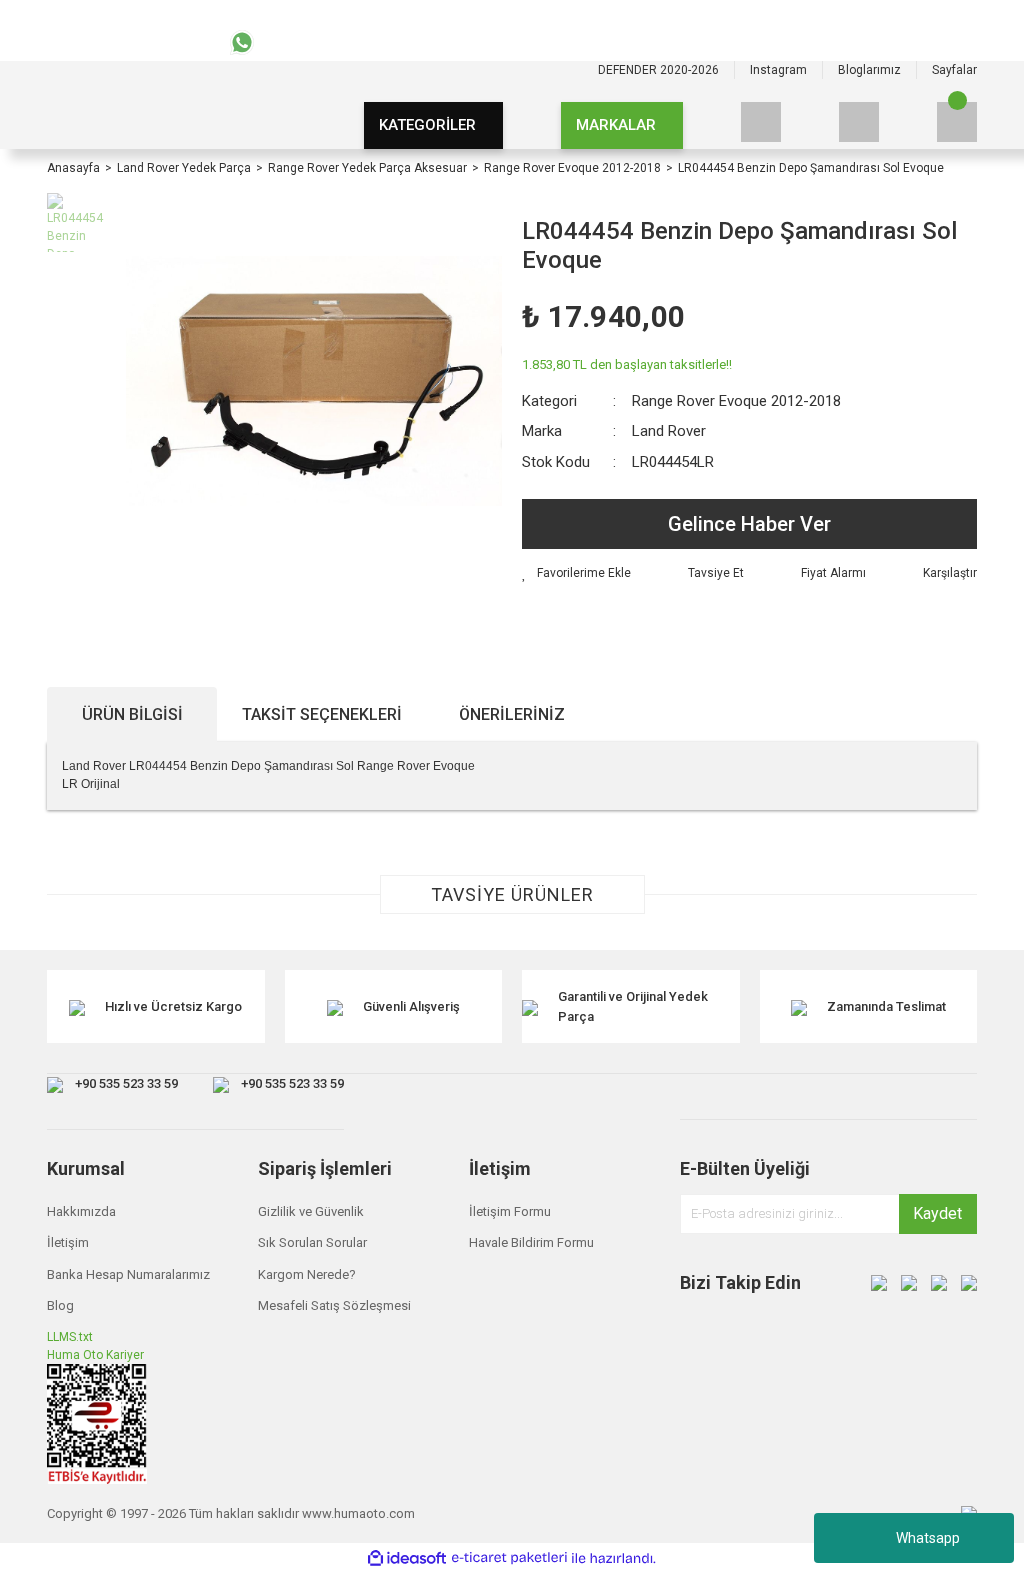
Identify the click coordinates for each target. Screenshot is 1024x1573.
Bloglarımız (869, 70)
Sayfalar (954, 70)
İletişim (68, 1242)
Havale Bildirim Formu (531, 1242)
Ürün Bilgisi (132, 714)
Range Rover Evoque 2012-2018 (736, 401)
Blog (60, 1305)
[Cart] (957, 122)
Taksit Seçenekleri (322, 714)
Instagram (778, 70)
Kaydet (937, 1213)
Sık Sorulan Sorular (312, 1242)
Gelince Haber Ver (749, 524)
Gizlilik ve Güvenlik (311, 1211)
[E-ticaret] (509, 1558)
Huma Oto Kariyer (95, 1355)
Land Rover (669, 431)
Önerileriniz (512, 714)
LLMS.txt (70, 1337)
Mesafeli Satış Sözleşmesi (334, 1305)
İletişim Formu (510, 1211)
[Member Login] (859, 122)
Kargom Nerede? (307, 1274)
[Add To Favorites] (576, 573)
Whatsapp (928, 1538)
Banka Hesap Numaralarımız (128, 1274)
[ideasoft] (407, 1558)
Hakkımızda (81, 1211)
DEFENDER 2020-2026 (658, 70)
